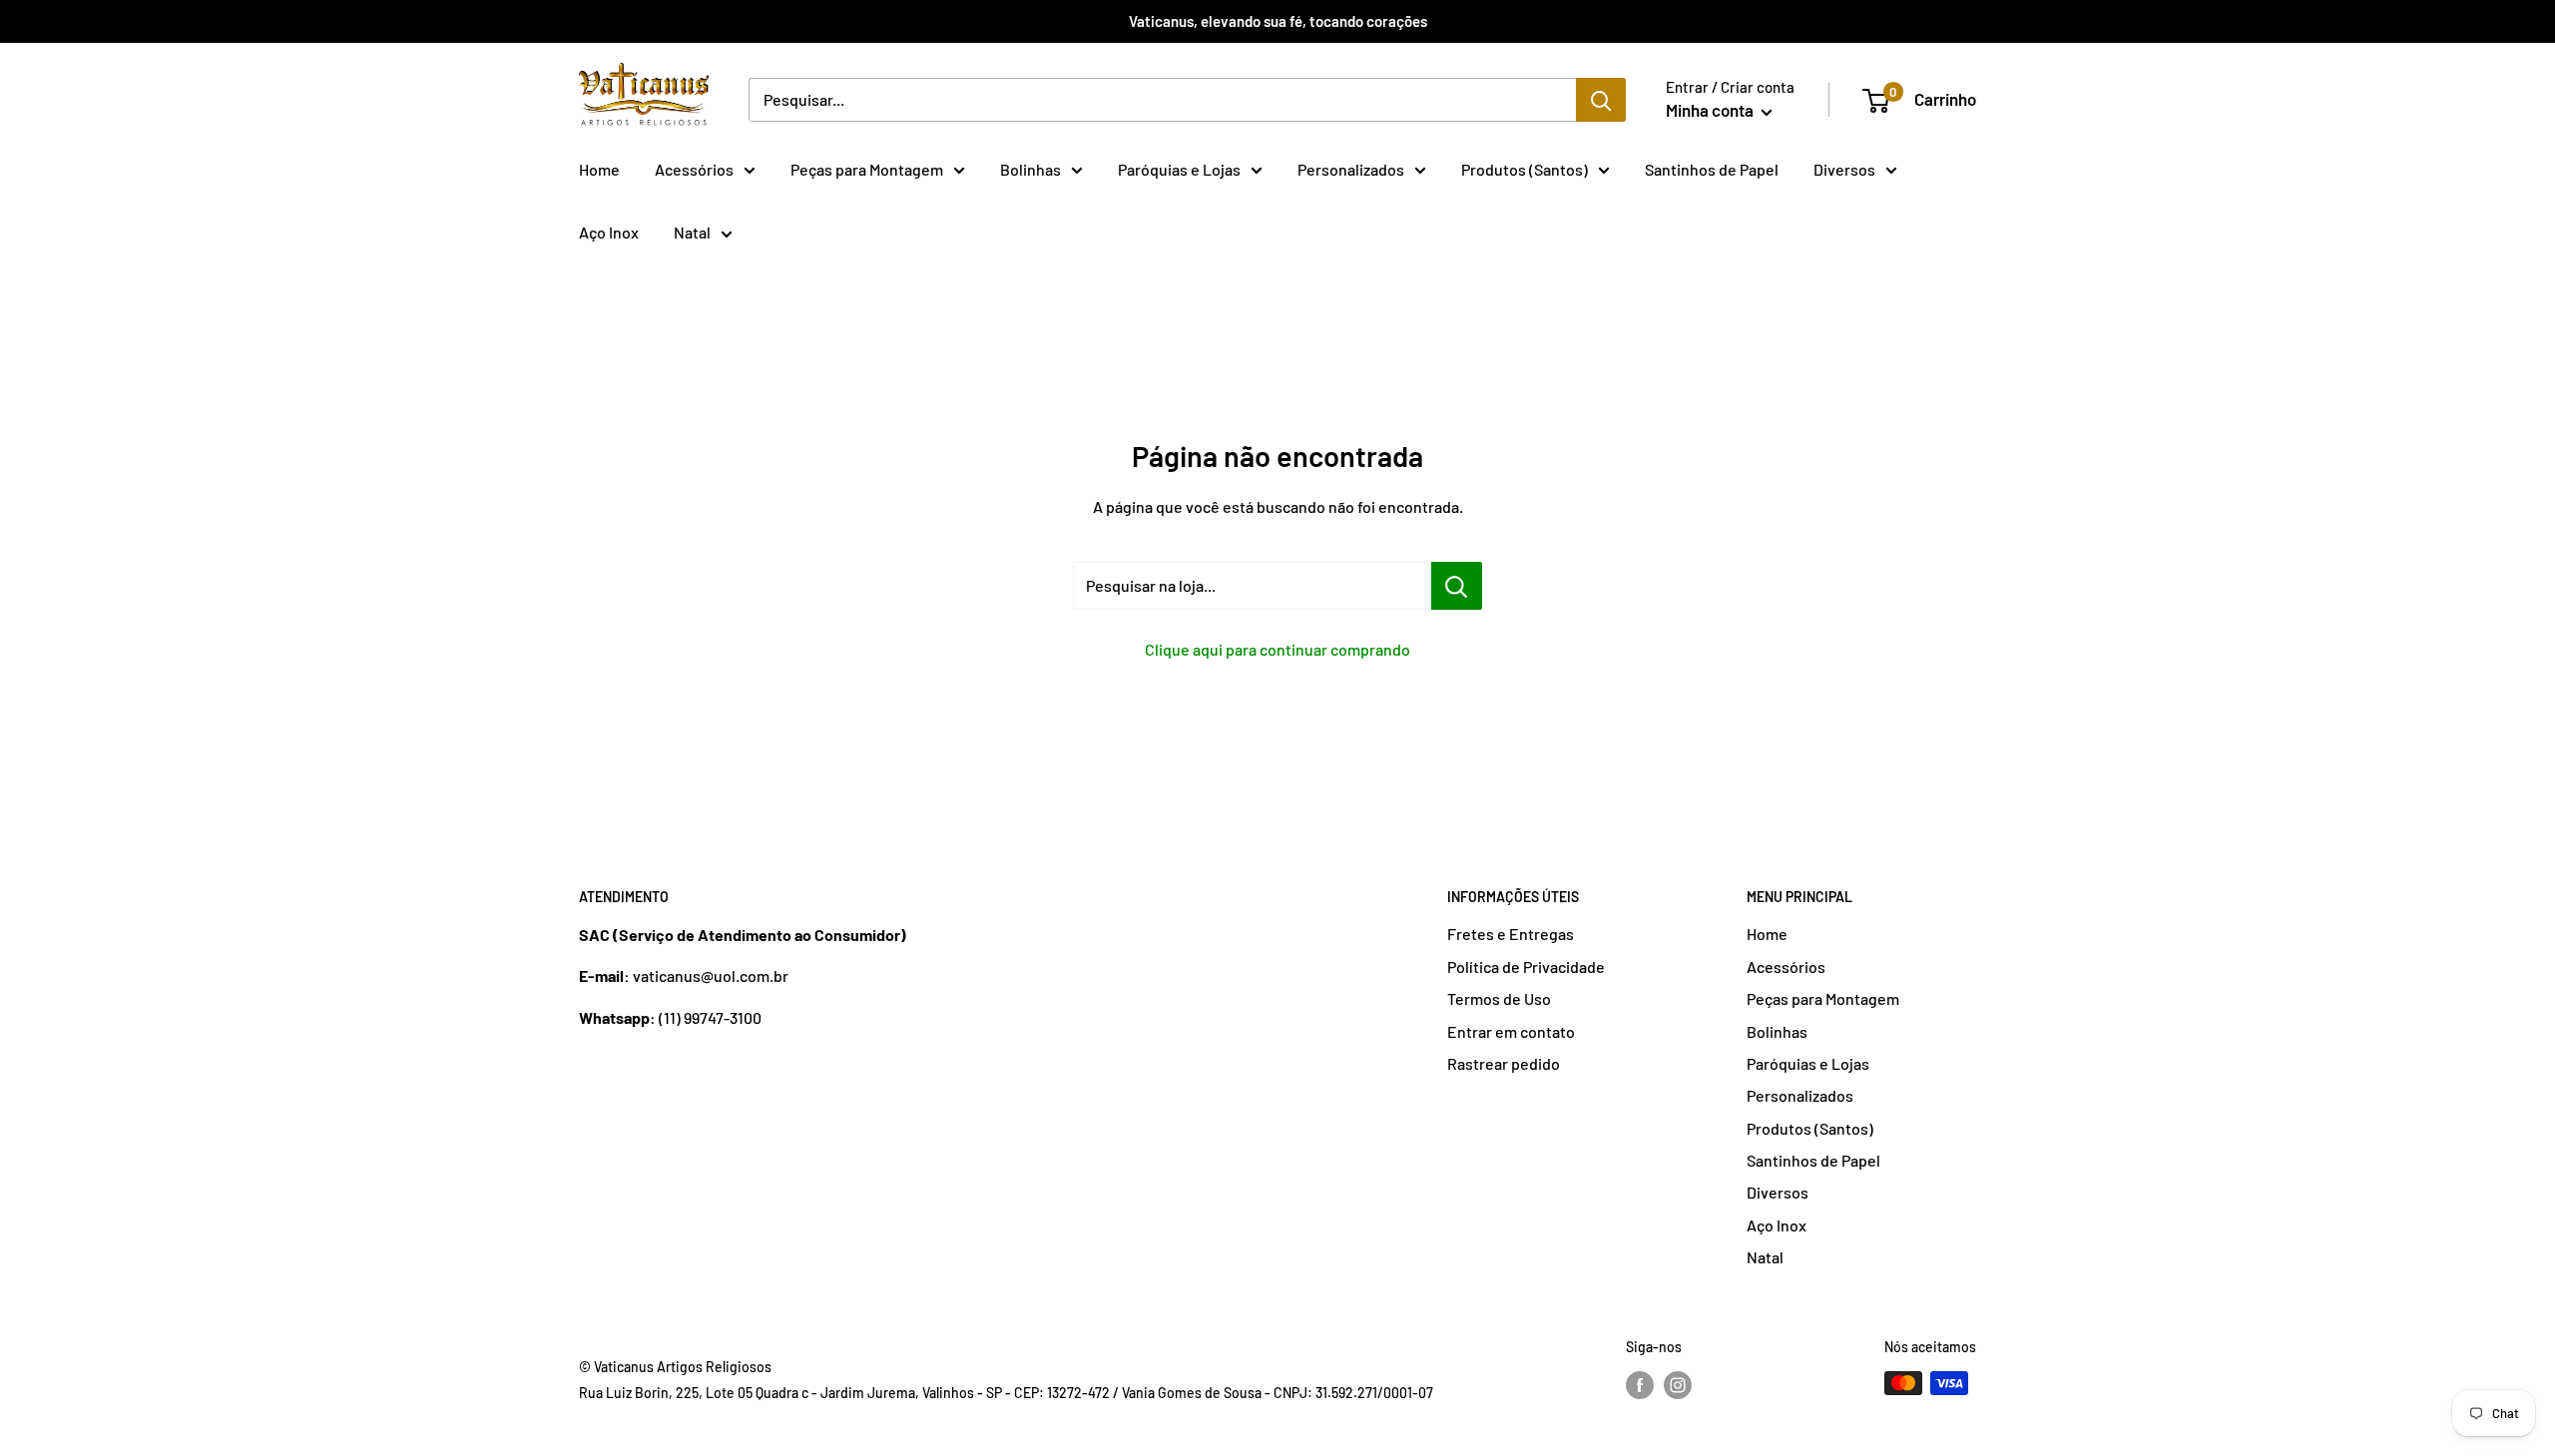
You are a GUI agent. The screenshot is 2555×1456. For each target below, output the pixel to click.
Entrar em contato (1511, 1031)
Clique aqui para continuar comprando (1277, 649)
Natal (692, 232)
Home (599, 169)
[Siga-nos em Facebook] (1640, 1385)
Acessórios (694, 169)
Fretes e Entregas (1511, 934)
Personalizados (1351, 169)
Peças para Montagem (867, 169)
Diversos (1844, 169)
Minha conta (1711, 110)
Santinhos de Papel (1712, 169)
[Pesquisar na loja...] (1457, 586)
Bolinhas (1030, 169)
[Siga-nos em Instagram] (1678, 1385)
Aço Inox (609, 232)
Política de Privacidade (1526, 967)
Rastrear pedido (1504, 1063)
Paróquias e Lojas (1179, 169)
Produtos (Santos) (1525, 169)
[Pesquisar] (1601, 100)
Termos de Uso (1499, 998)
